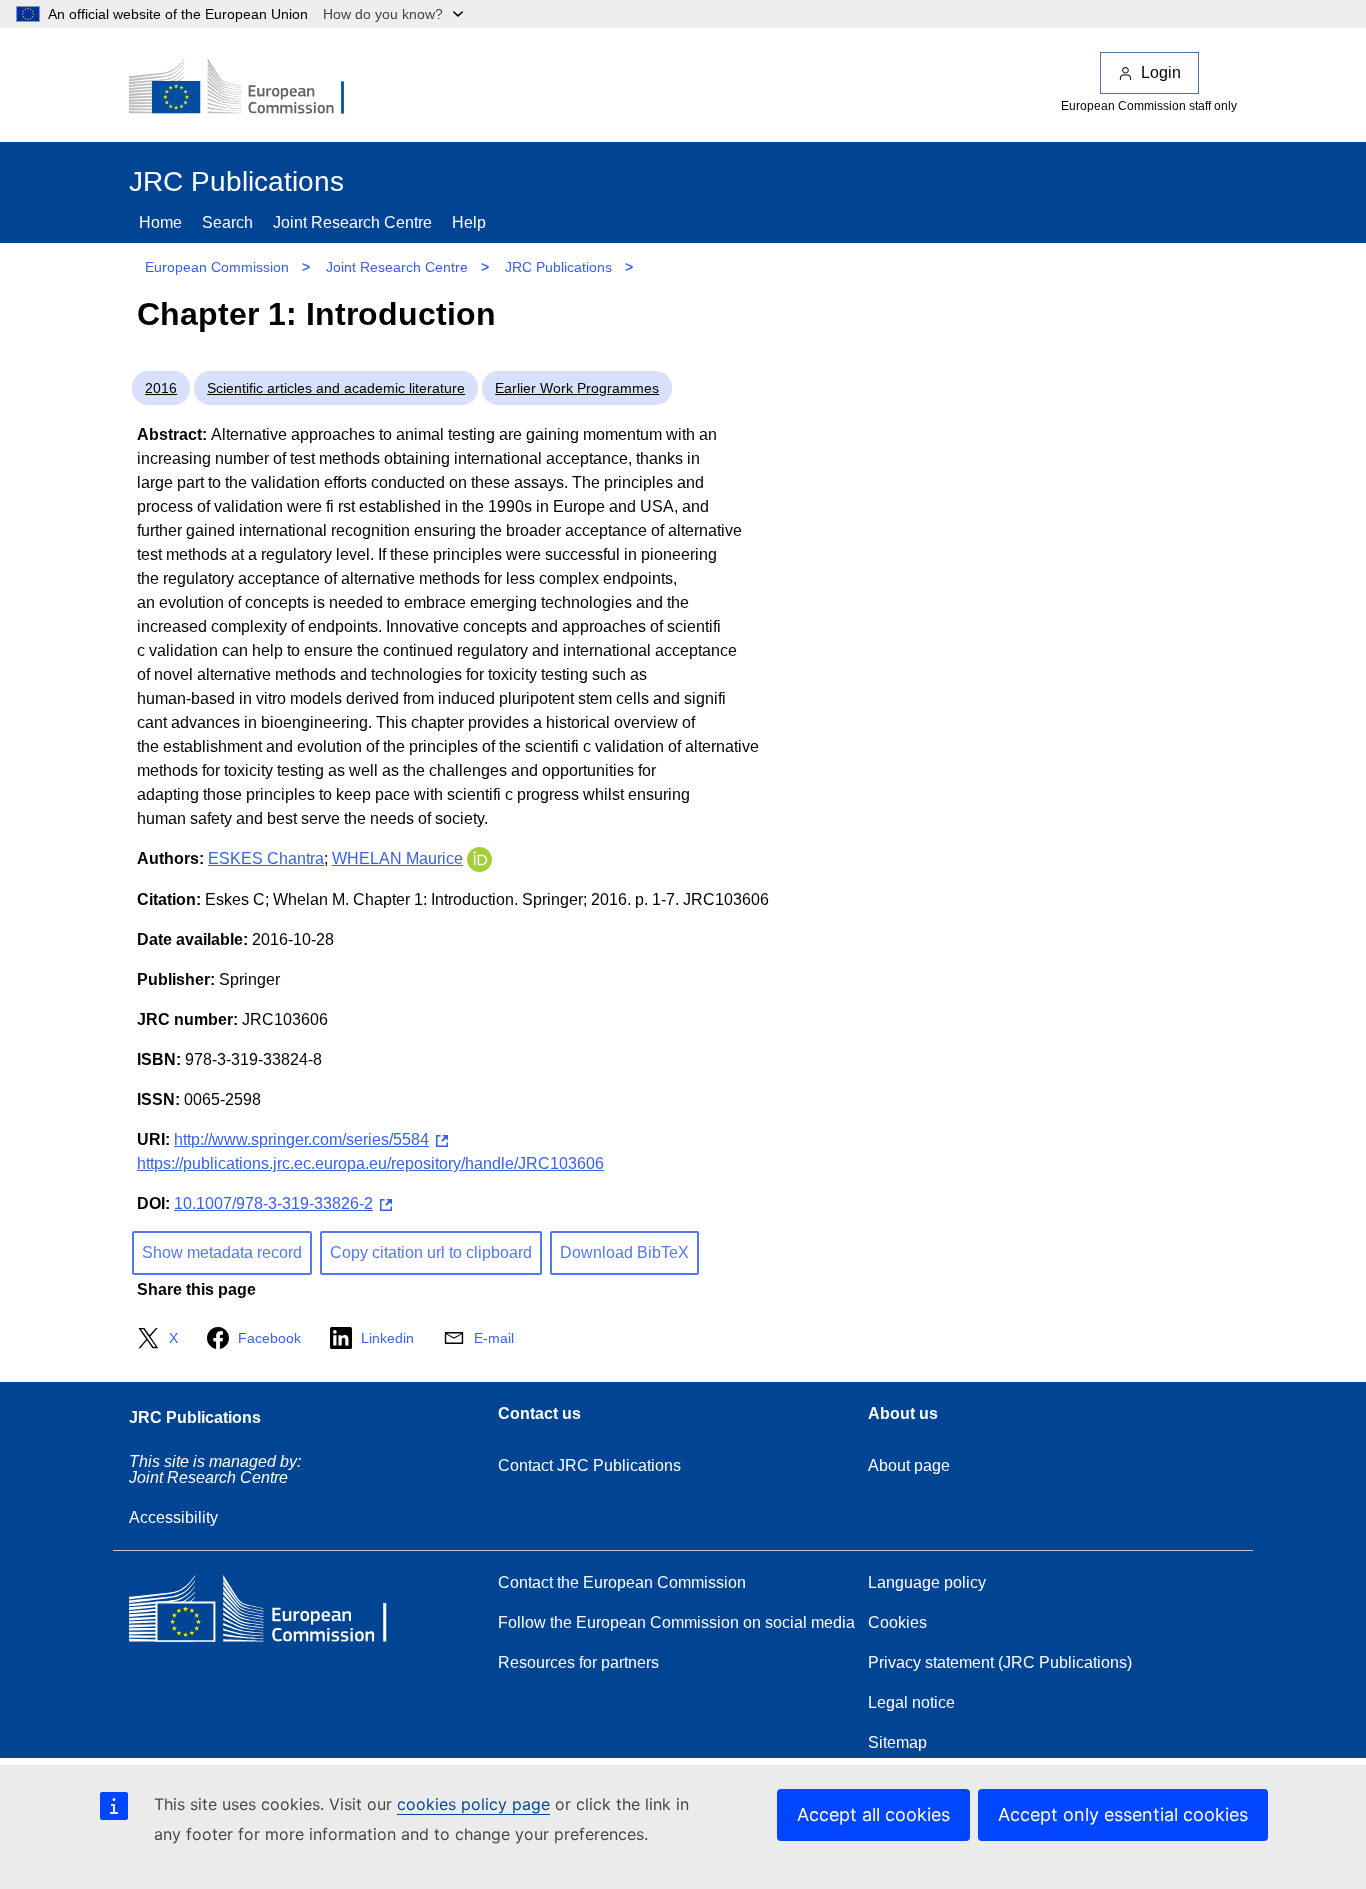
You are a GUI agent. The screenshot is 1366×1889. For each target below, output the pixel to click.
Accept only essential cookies (1123, 1814)
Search (227, 222)
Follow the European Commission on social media (676, 1622)
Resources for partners (578, 1662)
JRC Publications (558, 267)
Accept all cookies (873, 1814)
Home (160, 222)
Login (1161, 72)
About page (909, 1465)
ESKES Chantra (266, 858)
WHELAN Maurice (397, 858)
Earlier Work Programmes (577, 388)
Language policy (927, 1582)
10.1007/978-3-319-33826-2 (273, 1203)
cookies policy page (473, 1804)
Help (469, 222)
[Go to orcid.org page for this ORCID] (479, 858)
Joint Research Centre (352, 222)
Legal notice (911, 1702)
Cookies (897, 1622)
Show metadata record (222, 1252)
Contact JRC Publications (589, 1465)
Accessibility (173, 1517)
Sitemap (897, 1742)
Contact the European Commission (622, 1582)
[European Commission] (250, 88)
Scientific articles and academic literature (336, 388)
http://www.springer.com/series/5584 (301, 1139)
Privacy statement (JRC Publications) (1000, 1662)
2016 (161, 388)
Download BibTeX (624, 1252)
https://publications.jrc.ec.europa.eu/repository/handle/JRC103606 (370, 1163)
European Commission (217, 267)
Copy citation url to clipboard (431, 1252)
